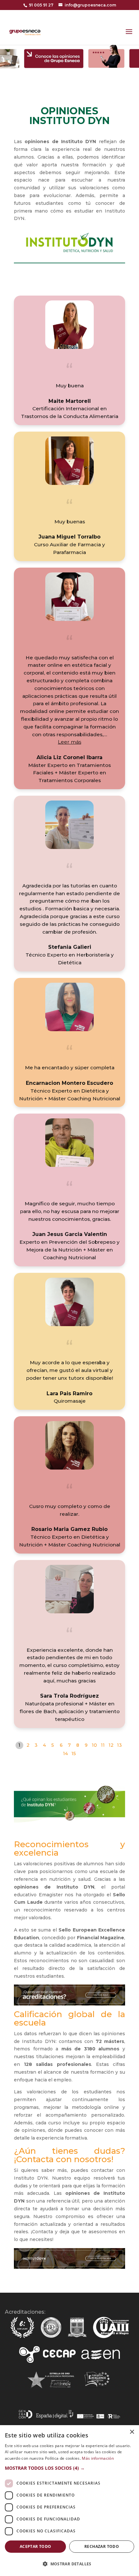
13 (119, 1745)
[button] (69, 742)
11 (103, 1745)
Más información (98, 2458)
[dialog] (69, 2501)
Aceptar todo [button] (36, 2546)
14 (65, 1754)
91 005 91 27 (41, 5)
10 (94, 1745)
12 (111, 1745)
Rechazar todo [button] (102, 2546)
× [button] (132, 2432)
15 (74, 1754)
